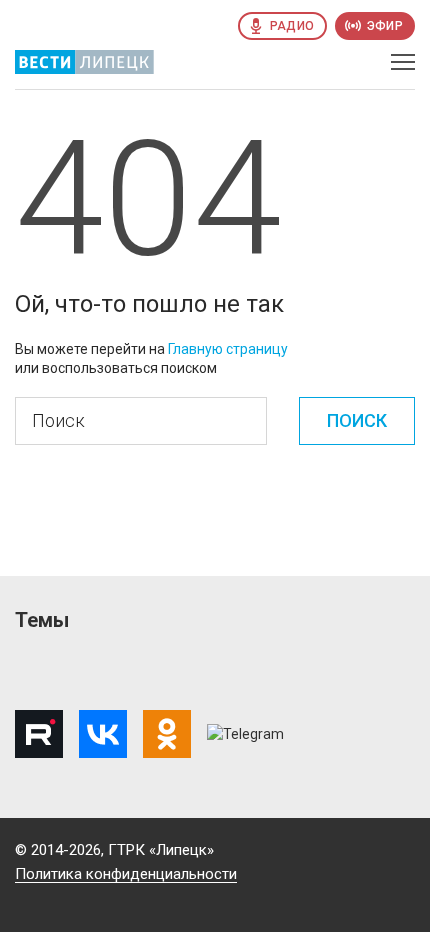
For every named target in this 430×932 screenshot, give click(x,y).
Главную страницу (228, 349)
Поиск (357, 420)
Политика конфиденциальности (126, 874)
